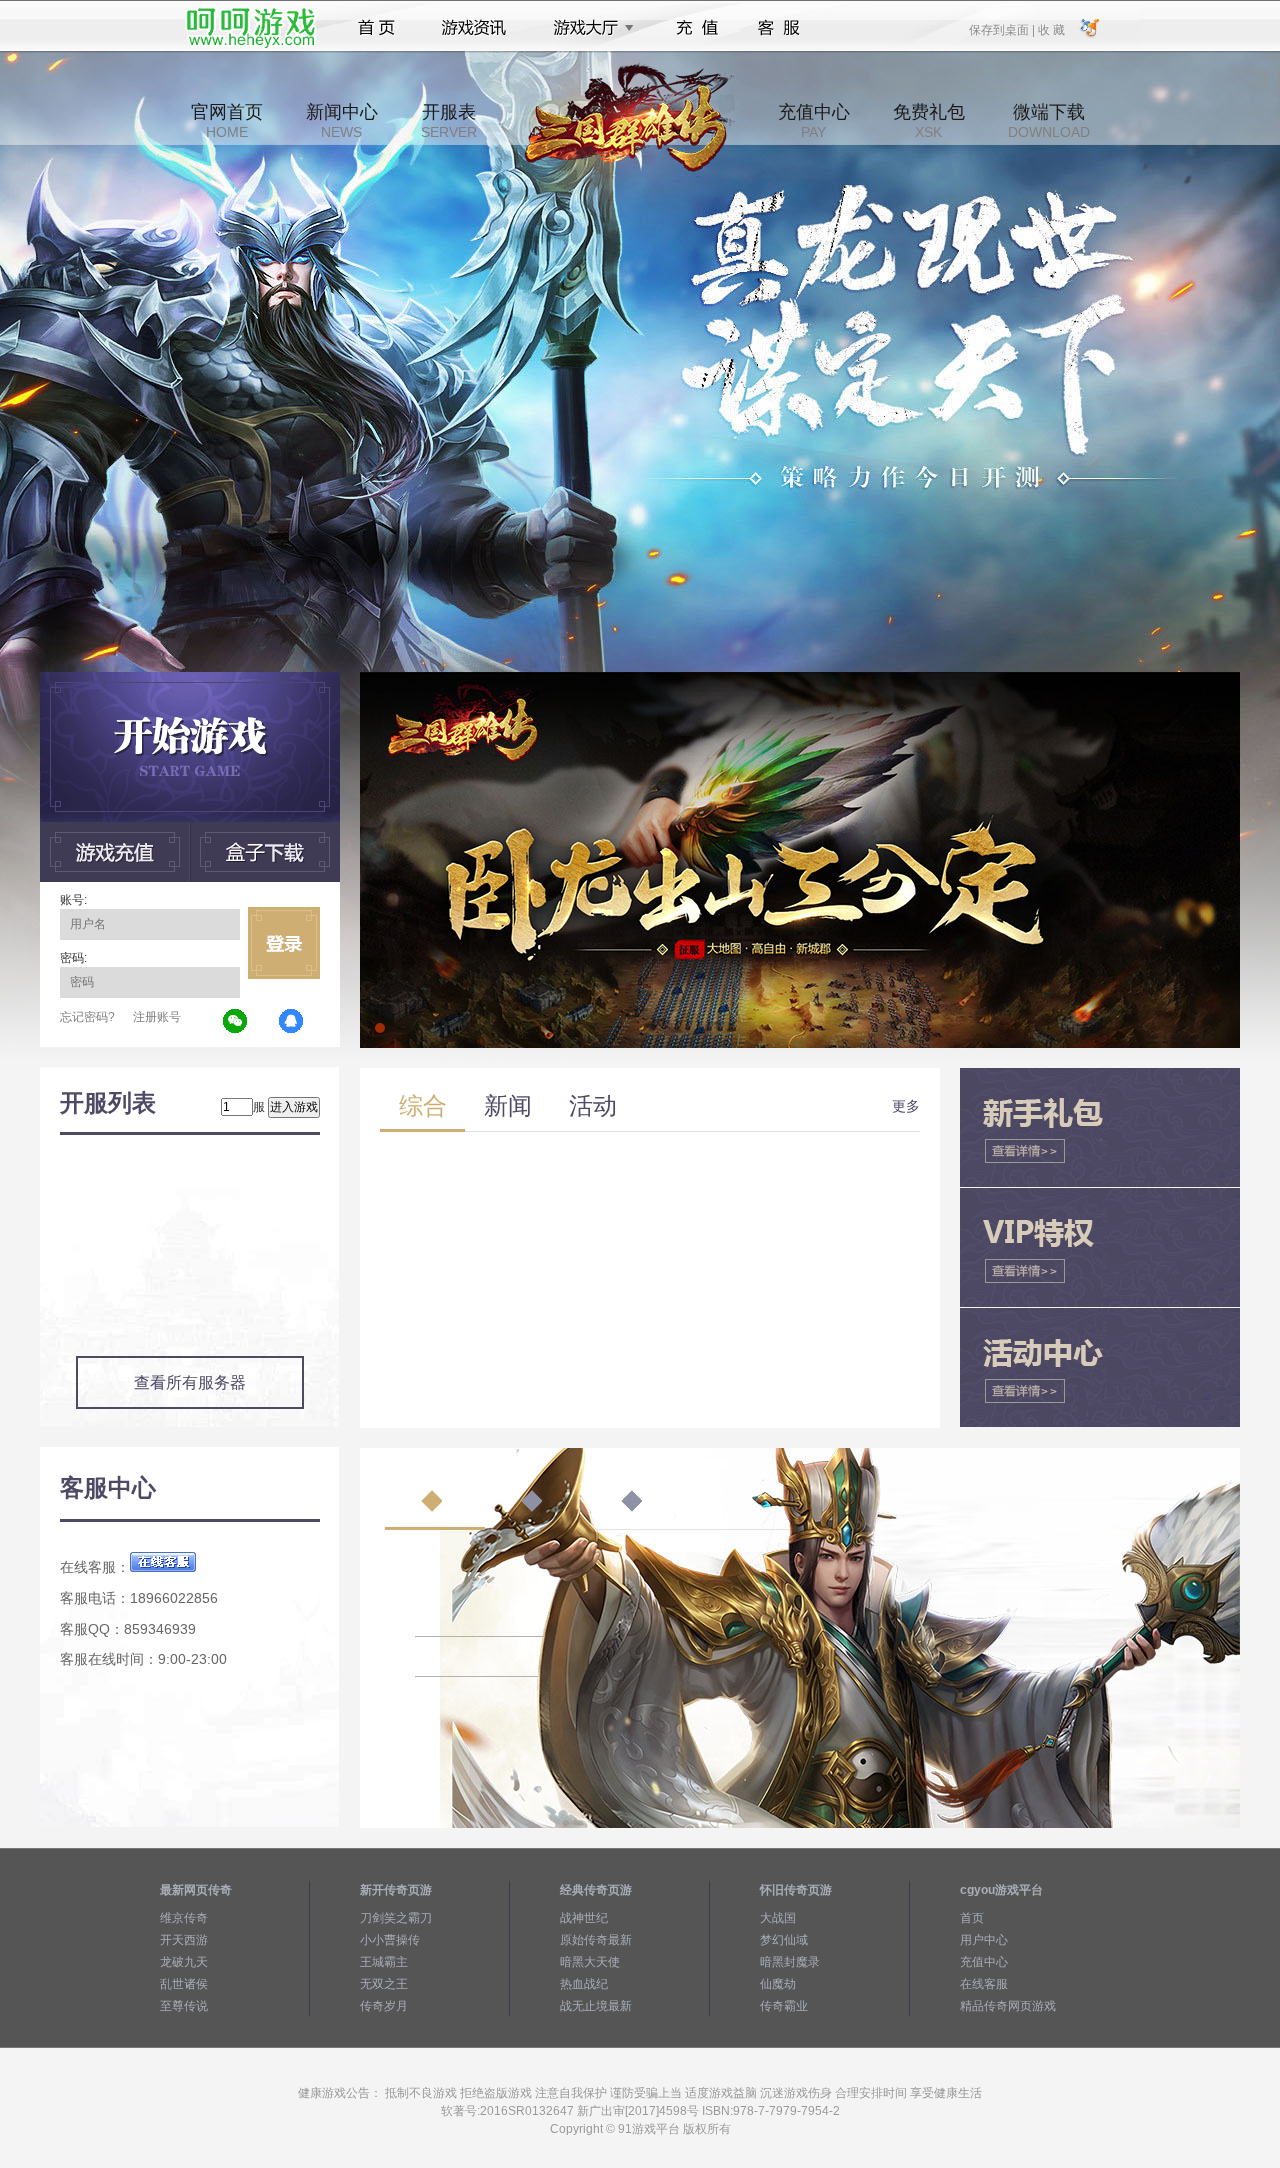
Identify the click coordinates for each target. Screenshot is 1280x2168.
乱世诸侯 (184, 1984)
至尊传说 (184, 2006)
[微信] (236, 1022)
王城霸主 (384, 1962)
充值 (696, 28)
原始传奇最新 (596, 1940)
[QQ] (292, 1022)
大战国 (778, 1918)
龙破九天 (184, 1962)
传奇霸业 (784, 2006)
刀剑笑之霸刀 (396, 1918)
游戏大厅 (588, 28)
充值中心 (814, 121)
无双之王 (384, 1984)
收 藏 (1051, 29)
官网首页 (227, 121)
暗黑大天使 (590, 1962)
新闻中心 (342, 121)
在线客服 (984, 1984)
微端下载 (1049, 121)
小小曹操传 (390, 1940)
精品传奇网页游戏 (1008, 2006)
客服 (779, 28)
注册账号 (157, 1017)
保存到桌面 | (1003, 29)
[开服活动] (800, 679)
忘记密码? (87, 1017)
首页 (376, 28)
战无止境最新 (596, 2006)
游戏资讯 (474, 28)
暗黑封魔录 (790, 1962)
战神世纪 (584, 1918)
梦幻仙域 (784, 1940)
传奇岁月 (384, 2006)
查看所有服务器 (190, 1382)
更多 (906, 1106)
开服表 (449, 121)
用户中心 (984, 1940)
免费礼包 (929, 121)
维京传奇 (184, 1918)
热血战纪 (584, 1984)
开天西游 (184, 1940)
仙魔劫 (778, 1984)
